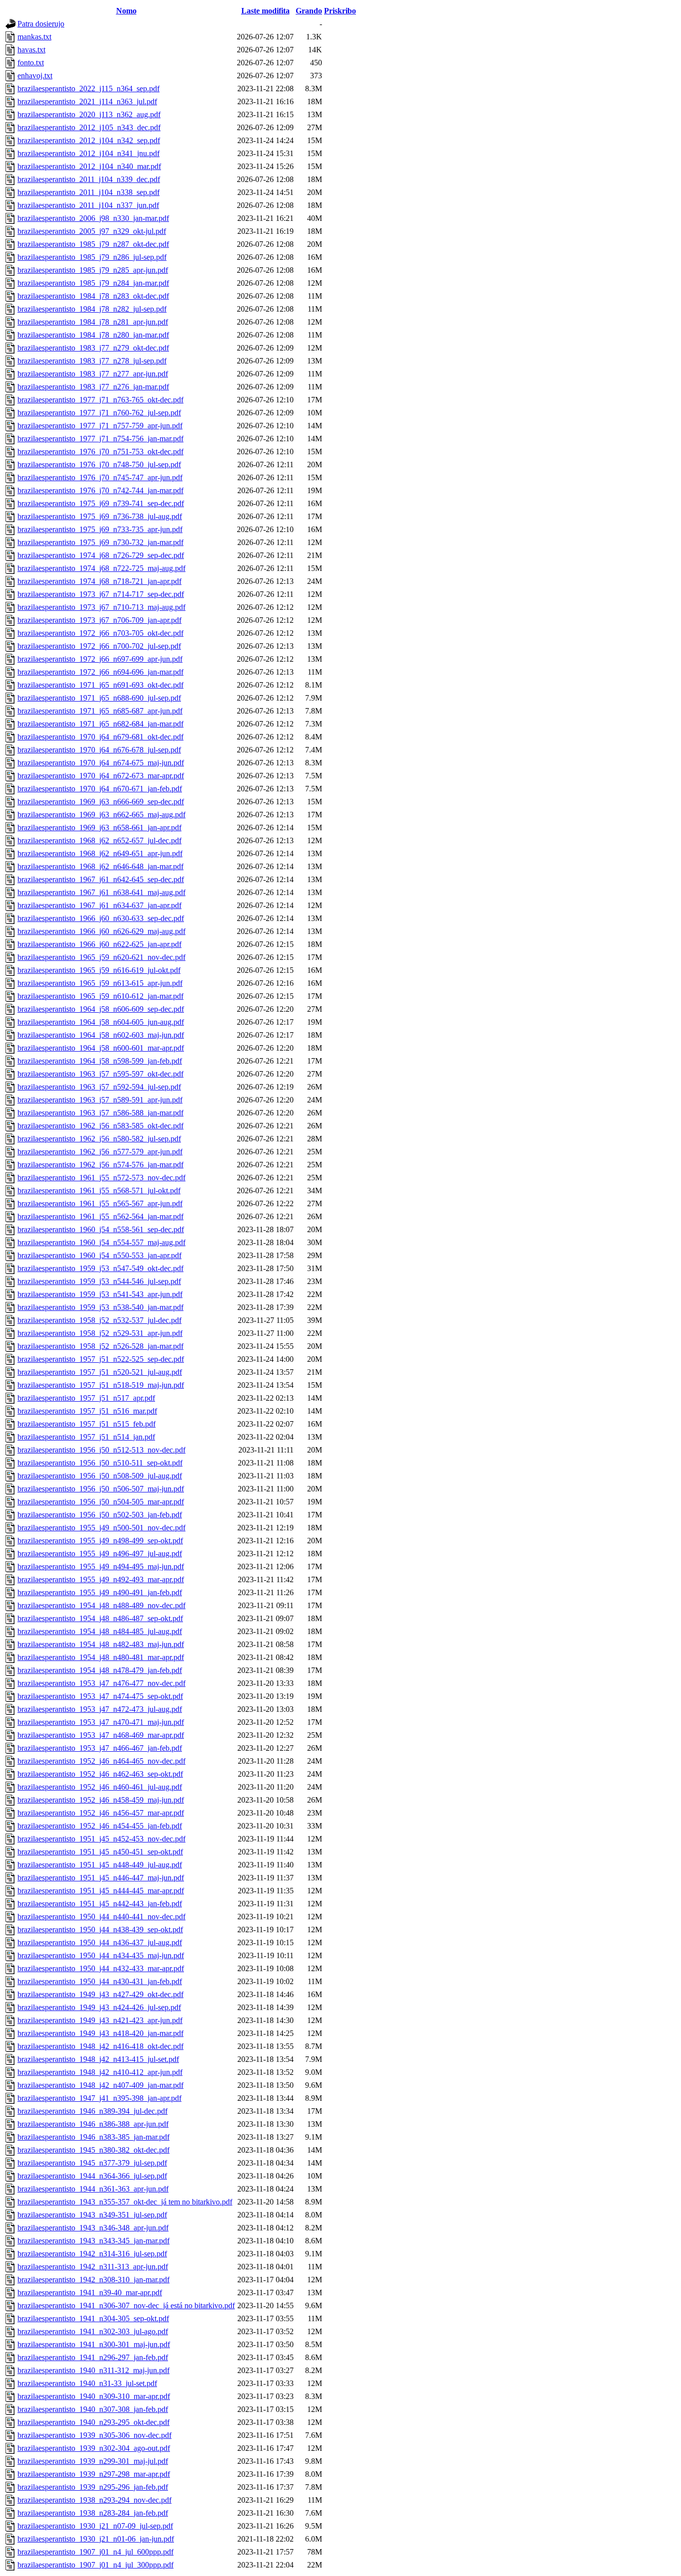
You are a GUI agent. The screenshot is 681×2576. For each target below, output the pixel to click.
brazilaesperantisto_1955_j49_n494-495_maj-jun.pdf (101, 1566)
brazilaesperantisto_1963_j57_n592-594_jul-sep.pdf (99, 1087)
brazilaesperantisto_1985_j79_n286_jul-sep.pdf (92, 257)
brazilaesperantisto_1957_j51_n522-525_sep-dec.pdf (101, 1359)
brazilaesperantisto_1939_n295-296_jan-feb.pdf (93, 2487)
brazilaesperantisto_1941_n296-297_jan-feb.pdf (93, 2357)
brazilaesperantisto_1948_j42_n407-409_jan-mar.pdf (100, 2085)
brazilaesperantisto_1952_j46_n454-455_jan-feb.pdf (100, 1826)
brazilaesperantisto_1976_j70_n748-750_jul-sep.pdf (99, 464)
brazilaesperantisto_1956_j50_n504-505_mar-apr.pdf (101, 1502)
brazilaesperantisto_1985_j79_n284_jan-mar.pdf (93, 283)
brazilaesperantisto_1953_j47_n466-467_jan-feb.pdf (100, 1748)
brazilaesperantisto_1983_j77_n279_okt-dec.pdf (93, 348)
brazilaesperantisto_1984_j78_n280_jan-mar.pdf (93, 335)
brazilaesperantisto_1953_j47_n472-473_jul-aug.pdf (100, 1709)
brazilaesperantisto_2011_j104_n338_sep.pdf (88, 192)
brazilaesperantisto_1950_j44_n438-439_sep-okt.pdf (100, 1930)
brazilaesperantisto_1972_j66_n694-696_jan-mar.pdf (100, 672)
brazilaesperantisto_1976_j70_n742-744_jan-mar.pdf (100, 490)
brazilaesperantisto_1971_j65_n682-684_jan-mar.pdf (100, 724)
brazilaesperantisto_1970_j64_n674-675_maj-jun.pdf (101, 763)
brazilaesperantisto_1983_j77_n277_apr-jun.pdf (93, 374)
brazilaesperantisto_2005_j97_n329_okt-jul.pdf (92, 231)
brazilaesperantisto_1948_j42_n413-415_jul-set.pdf (98, 2059)
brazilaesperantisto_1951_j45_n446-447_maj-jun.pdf (101, 1878)
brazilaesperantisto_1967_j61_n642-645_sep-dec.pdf (101, 879)
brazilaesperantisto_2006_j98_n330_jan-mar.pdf (93, 218)
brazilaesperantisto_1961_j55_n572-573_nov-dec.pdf (101, 1178)
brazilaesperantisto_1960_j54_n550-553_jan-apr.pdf (99, 1255)
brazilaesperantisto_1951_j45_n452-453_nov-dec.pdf (101, 1839)
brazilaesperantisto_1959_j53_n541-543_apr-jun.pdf (100, 1294)
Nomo (126, 11)
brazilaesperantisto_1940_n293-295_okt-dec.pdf (93, 2422)
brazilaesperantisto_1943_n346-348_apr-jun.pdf (93, 2228)
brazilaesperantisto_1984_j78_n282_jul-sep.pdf (92, 309)
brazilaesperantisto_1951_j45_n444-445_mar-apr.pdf (101, 1891)
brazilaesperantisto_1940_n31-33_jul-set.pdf (87, 2383)
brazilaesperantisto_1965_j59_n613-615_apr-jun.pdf (100, 983)
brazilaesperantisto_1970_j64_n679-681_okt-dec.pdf (100, 737)
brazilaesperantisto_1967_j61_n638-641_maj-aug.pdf (101, 892)
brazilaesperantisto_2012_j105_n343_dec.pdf (89, 127)
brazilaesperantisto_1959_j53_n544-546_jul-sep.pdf (99, 1281)
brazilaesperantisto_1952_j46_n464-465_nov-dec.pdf (101, 1761)
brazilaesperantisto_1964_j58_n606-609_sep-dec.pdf (101, 1009)
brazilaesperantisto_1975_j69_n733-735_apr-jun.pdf (100, 529)
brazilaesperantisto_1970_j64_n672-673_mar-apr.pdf (101, 776)
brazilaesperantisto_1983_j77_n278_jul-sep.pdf (92, 361)
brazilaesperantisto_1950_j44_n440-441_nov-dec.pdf (101, 1917)
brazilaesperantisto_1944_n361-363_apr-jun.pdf (93, 2189)
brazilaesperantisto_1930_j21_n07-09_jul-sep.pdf (95, 2526)
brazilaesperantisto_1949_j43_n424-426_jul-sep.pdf (99, 2007)
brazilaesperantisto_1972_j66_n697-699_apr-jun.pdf (100, 659)
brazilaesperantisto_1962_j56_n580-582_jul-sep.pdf (99, 1139)
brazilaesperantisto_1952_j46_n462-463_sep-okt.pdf (100, 1774)
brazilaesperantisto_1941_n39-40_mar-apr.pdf (90, 2293)
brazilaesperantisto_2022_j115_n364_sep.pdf (88, 89)
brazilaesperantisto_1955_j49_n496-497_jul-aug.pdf (100, 1554)
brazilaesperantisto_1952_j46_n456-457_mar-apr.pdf (101, 1813)
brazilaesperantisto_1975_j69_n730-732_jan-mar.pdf (100, 542)
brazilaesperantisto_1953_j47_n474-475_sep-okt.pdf (100, 1696)
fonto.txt (31, 63)
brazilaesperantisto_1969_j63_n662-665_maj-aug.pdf (101, 815)
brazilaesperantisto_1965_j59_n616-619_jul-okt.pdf (99, 970)
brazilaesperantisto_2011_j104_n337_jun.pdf (88, 205)
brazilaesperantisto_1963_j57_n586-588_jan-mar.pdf (100, 1113)
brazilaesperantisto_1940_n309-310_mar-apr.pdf (94, 2396)
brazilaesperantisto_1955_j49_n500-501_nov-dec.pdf (101, 1528)
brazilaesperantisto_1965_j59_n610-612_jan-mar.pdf (100, 996)
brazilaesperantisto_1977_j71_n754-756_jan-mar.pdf (100, 439)
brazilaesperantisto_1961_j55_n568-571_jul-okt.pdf (99, 1191)
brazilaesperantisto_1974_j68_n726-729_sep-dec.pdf (101, 555)
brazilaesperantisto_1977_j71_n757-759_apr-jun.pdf (100, 426)
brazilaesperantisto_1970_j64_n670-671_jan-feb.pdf (100, 789)
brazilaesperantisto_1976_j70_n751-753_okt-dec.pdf (100, 452)
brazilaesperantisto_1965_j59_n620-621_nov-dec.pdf (101, 957)
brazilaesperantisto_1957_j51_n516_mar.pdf (87, 1411)
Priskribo (340, 11)
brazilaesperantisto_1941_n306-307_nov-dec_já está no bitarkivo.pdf (126, 2305)
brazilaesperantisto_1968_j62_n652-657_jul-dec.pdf (99, 840)
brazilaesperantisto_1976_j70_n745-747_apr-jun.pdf (100, 477)
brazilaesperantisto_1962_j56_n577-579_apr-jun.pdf (100, 1152)
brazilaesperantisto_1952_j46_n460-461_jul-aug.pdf (100, 1787)
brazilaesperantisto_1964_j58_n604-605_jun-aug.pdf (101, 1022)
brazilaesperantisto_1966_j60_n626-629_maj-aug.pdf (101, 931)
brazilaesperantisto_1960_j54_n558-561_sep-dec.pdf (101, 1229)
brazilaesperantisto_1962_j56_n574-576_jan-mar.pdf (100, 1165)
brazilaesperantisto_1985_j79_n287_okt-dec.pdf (93, 244)
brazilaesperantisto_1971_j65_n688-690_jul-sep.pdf (99, 698)
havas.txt (31, 50)
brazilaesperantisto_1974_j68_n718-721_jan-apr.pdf (99, 581)
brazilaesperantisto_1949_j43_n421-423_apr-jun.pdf (100, 2020)
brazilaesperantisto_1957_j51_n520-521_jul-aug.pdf (100, 1372)
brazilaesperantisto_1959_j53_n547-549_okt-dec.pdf (100, 1268)
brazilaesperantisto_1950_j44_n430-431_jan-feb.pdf (100, 1981)
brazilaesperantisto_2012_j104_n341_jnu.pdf (88, 153)
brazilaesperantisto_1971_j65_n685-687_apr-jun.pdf (100, 711)
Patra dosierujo (41, 24)
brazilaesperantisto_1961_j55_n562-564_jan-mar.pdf (100, 1216)
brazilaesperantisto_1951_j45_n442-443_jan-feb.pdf (100, 1904)
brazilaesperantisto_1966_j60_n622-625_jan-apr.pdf (99, 944)
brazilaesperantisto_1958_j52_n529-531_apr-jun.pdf (100, 1333)
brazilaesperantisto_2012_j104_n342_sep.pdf (89, 140)
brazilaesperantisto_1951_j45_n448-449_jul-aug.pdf (100, 1865)
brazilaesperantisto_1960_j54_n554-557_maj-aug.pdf (101, 1242)
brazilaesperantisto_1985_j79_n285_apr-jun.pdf (93, 270)
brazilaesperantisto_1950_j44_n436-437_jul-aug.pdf (100, 1942)
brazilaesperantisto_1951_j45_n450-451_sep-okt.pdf (100, 1852)
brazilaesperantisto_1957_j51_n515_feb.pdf (86, 1424)
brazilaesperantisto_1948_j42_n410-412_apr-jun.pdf (100, 2072)
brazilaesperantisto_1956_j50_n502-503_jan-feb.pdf (100, 1515)
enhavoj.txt (35, 76)
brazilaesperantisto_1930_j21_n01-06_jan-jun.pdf (96, 2539)
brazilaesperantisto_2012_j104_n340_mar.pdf (89, 166)
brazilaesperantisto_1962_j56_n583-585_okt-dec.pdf (100, 1126)
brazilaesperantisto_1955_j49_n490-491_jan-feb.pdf (100, 1592)
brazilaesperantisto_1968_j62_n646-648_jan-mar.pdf (100, 866)
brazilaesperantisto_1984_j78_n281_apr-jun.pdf (93, 322)
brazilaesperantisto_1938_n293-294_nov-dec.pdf (94, 2500)
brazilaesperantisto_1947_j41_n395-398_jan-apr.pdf (99, 2098)
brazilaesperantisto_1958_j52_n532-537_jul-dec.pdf (99, 1320)
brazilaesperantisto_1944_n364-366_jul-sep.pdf (92, 2176)
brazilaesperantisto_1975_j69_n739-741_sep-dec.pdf (101, 503)
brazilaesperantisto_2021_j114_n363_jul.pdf (87, 101)
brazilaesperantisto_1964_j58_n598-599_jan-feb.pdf (100, 1061)
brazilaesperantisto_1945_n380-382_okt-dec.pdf (93, 2150)
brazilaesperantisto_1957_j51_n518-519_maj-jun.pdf (101, 1385)
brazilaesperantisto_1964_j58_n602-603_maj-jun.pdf (101, 1035)
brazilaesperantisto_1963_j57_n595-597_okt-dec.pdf (100, 1074)
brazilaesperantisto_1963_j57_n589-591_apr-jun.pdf (100, 1100)
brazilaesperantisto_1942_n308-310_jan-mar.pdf (93, 2280)
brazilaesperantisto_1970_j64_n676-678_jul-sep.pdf (99, 750)
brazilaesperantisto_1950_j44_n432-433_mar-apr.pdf (101, 1968)
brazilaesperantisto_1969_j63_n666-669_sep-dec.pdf (101, 802)
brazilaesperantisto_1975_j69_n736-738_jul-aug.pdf (100, 516)
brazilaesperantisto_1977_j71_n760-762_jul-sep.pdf (99, 413)
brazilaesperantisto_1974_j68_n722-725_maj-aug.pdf (101, 568)
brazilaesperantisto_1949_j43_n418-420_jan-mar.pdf (100, 2033)
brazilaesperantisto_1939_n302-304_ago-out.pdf (94, 2448)
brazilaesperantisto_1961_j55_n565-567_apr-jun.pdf (100, 1203)
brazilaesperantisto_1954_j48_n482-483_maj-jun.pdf (101, 1644)
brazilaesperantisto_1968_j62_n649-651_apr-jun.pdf (100, 853)
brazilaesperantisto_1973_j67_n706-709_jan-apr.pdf (99, 620)
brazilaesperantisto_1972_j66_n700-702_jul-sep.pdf (99, 646)
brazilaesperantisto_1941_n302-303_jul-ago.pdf (93, 2331)
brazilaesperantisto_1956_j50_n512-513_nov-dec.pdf (101, 1450)
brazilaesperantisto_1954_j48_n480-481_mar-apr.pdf (101, 1657)
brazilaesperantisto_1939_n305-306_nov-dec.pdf (94, 2435)
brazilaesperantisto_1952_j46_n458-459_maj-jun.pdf (101, 1800)
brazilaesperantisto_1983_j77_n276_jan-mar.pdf (93, 387)
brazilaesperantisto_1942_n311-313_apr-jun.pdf (93, 2267)
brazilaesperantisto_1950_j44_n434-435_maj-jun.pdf (101, 1955)
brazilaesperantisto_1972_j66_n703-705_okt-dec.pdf (100, 633)
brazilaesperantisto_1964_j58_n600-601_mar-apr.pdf (101, 1048)
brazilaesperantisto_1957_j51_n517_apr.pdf (86, 1398)
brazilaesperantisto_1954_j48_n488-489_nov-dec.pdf (101, 1605)
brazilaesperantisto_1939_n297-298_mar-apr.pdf (94, 2474)
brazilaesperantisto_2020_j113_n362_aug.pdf (89, 114)
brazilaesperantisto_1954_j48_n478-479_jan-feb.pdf (100, 1670)
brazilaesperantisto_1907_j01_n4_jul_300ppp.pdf (95, 2565)
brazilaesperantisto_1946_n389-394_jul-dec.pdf (92, 2111)
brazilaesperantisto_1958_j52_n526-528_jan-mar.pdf (100, 1346)
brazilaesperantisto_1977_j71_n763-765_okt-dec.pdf (100, 400)
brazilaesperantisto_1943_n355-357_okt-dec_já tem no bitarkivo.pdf (125, 2202)
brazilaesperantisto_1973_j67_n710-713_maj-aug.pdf (101, 607)
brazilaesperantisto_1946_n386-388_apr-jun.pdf (93, 2124)
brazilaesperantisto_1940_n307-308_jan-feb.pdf (93, 2409)
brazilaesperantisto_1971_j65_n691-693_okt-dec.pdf (100, 685)
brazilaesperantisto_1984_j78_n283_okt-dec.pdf (93, 296)
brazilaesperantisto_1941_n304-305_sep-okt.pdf (93, 2318)
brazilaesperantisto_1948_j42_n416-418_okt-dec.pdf (100, 2046)
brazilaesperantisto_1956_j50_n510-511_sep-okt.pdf (100, 1463)
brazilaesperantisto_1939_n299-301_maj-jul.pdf (93, 2461)
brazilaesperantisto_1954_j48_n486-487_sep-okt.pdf (100, 1618)
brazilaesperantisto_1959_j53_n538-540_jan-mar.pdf (100, 1307)
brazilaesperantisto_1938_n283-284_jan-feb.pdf (93, 2513)
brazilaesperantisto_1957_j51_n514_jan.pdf (86, 1437)
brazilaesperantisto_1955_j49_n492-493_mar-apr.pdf (101, 1579)
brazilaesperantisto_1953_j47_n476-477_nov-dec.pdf (101, 1683)
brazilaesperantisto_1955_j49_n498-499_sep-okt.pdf (100, 1541)
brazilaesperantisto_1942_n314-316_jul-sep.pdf (92, 2254)
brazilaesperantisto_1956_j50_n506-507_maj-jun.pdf (101, 1489)
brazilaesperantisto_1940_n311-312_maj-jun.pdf (93, 2370)
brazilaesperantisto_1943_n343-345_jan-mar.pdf (93, 2241)
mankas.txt (34, 37)
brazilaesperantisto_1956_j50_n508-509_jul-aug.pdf (100, 1476)
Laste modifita (265, 11)
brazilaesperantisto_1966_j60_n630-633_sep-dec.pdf (101, 918)
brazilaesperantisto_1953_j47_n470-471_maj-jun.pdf (101, 1722)
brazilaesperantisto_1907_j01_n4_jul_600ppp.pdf (95, 2552)
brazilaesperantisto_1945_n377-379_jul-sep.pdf (92, 2163)
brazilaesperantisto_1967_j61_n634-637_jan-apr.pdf (99, 905)
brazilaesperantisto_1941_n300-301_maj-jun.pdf (94, 2344)
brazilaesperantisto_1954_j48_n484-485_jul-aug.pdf (100, 1631)
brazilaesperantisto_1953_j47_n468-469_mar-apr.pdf (101, 1735)
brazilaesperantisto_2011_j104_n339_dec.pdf (89, 179)
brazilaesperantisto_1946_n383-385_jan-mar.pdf (93, 2137)
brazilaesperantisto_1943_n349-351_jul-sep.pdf (92, 2215)
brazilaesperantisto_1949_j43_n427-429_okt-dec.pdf (100, 1994)
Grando (309, 11)
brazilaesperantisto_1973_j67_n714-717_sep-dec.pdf (101, 594)
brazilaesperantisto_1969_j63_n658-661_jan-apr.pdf (99, 828)
